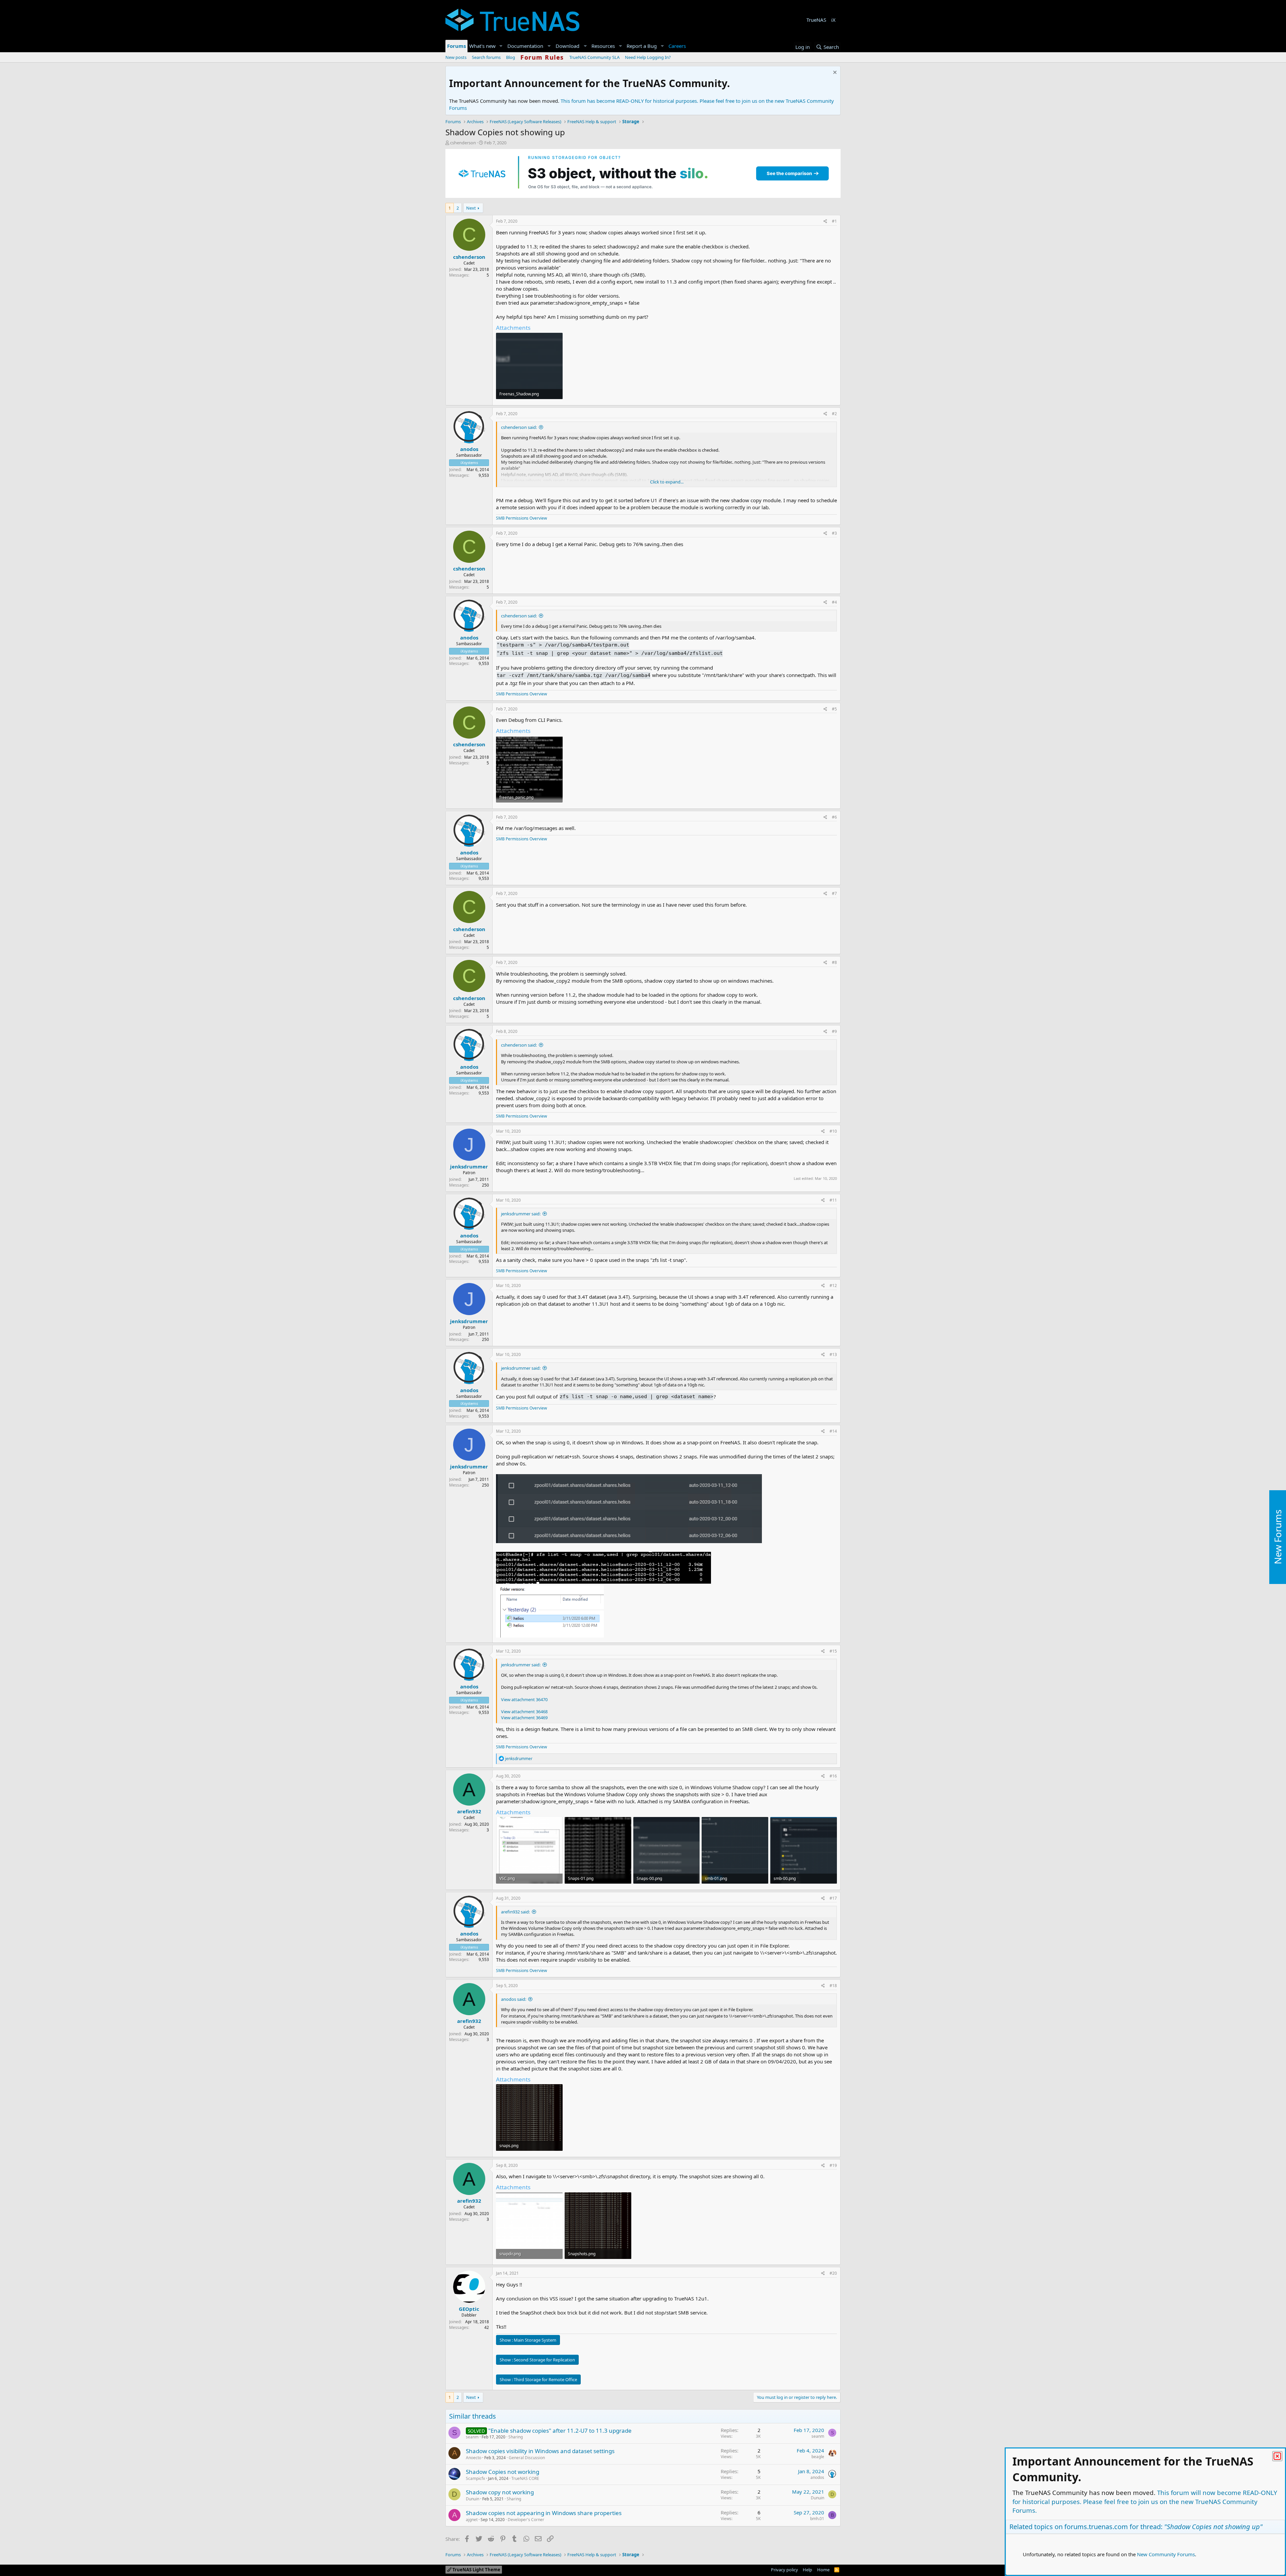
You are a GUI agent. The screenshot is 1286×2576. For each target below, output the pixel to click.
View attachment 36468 (524, 1712)
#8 (834, 962)
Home (823, 2570)
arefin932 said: (515, 1912)
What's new (482, 46)
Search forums (486, 57)
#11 (833, 1200)
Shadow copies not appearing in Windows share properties (544, 2513)
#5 (834, 709)
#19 (833, 2165)
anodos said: (514, 1999)
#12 (833, 1285)
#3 (834, 533)
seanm (472, 2437)
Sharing (516, 2437)
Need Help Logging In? (648, 57)
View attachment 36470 (524, 1699)
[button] (501, 46)
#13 (833, 1354)
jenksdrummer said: (521, 1214)
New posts (456, 57)
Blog (511, 57)
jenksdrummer (469, 1166)
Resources (603, 46)
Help (807, 2570)
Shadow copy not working (500, 2492)
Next (471, 208)
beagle (818, 2457)
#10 (833, 1131)
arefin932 (469, 1811)
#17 (833, 1898)
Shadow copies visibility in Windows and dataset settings (540, 2451)
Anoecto (474, 2458)
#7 (834, 893)
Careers (677, 46)
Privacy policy (784, 2570)
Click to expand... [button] (667, 482)
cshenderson (463, 143)
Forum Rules (542, 57)
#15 (833, 1651)
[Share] (825, 221)
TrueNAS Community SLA (594, 57)
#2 (834, 414)
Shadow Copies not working (503, 2472)
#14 (833, 1431)
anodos (469, 449)
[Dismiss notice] (834, 73)
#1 (834, 221)
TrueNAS (816, 20)
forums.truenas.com (1096, 2527)
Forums (456, 46)
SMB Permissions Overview (521, 518)
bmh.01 (817, 2519)
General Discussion (527, 2458)
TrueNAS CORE (525, 2478)
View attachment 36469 (524, 1718)
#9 (834, 1031)
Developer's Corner (526, 2520)
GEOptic (469, 2309)
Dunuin (473, 2499)
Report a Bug (642, 46)
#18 (833, 1986)
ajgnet (472, 2520)
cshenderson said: (519, 427)
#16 (833, 1776)
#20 (833, 2273)
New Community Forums (1166, 2554)
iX (833, 20)
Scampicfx (475, 2478)
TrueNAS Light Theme (476, 2570)
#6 (834, 817)
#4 (834, 602)
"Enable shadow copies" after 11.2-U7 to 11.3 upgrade (560, 2431)
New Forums (1278, 1537)
